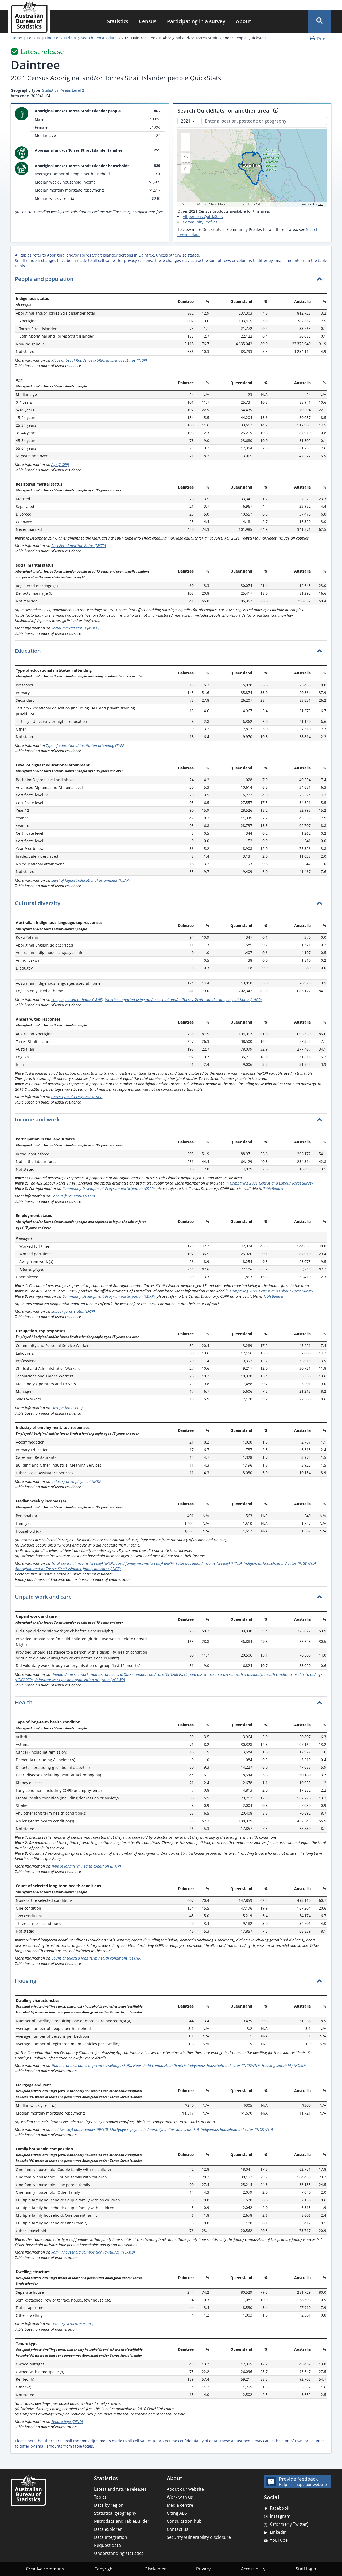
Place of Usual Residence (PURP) (78, 360)
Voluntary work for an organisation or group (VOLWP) (80, 1680)
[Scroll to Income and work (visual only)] (64, 1120)
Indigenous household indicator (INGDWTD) (280, 1563)
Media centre (180, 2505)
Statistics (118, 21)
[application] (252, 168)
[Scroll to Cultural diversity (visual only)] (65, 904)
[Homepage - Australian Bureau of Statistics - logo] (29, 17)
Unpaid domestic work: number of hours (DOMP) (92, 1674)
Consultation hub (184, 2521)
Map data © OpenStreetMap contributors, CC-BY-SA (221, 204)
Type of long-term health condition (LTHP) (86, 1866)
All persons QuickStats (203, 217)
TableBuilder (273, 1188)
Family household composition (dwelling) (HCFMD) (93, 2252)
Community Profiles (200, 222)
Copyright (104, 2569)
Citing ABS (177, 2513)
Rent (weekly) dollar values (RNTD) (80, 2129)
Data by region (109, 2505)
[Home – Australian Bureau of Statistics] (28, 2490)
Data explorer (108, 2529)
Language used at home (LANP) (77, 1000)
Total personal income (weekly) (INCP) (83, 1563)
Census (148, 21)
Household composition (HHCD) (159, 2065)
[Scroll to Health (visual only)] (37, 1703)
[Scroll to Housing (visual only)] (41, 1981)
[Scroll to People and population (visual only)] (78, 280)
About (243, 21)
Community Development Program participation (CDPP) (108, 1188)
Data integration (111, 2537)
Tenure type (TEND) (67, 2422)
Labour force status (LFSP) (73, 1196)
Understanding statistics (119, 2553)
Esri (320, 204)
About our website (185, 2489)
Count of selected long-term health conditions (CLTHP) (96, 1958)
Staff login (306, 2569)
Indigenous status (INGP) (127, 360)
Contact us (178, 2529)
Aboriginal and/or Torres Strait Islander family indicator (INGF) (68, 1569)
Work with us (180, 2497)
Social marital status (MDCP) (75, 628)
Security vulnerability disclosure (199, 2537)
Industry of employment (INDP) (77, 1481)
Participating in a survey (196, 21)
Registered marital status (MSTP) (79, 546)
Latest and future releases (120, 2489)
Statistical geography (115, 2513)
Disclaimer (155, 2569)
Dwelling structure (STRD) (72, 2324)
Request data (107, 2545)
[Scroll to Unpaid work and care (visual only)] (77, 1597)
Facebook (279, 2508)
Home (17, 38)
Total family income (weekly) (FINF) (145, 1563)
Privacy (203, 2569)
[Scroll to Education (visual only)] (46, 651)
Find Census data (60, 38)
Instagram (280, 2516)
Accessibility (253, 2569)
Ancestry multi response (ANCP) (77, 1097)
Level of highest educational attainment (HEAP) (90, 880)
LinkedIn (278, 2532)
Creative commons (45, 2569)
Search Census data (99, 38)
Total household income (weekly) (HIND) (209, 1563)
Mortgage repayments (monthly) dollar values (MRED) (154, 2129)
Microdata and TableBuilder (122, 2521)
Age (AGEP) (60, 465)
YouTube (279, 2540)
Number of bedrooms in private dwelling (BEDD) (91, 2065)
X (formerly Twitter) (289, 2524)
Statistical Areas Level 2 (63, 90)
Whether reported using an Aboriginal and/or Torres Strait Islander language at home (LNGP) (183, 1000)
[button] (320, 21)
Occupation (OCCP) (67, 1408)
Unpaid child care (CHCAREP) (158, 1674)
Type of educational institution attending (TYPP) (86, 745)
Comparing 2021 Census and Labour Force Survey (271, 1183)
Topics (100, 2497)
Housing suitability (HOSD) (284, 2065)
